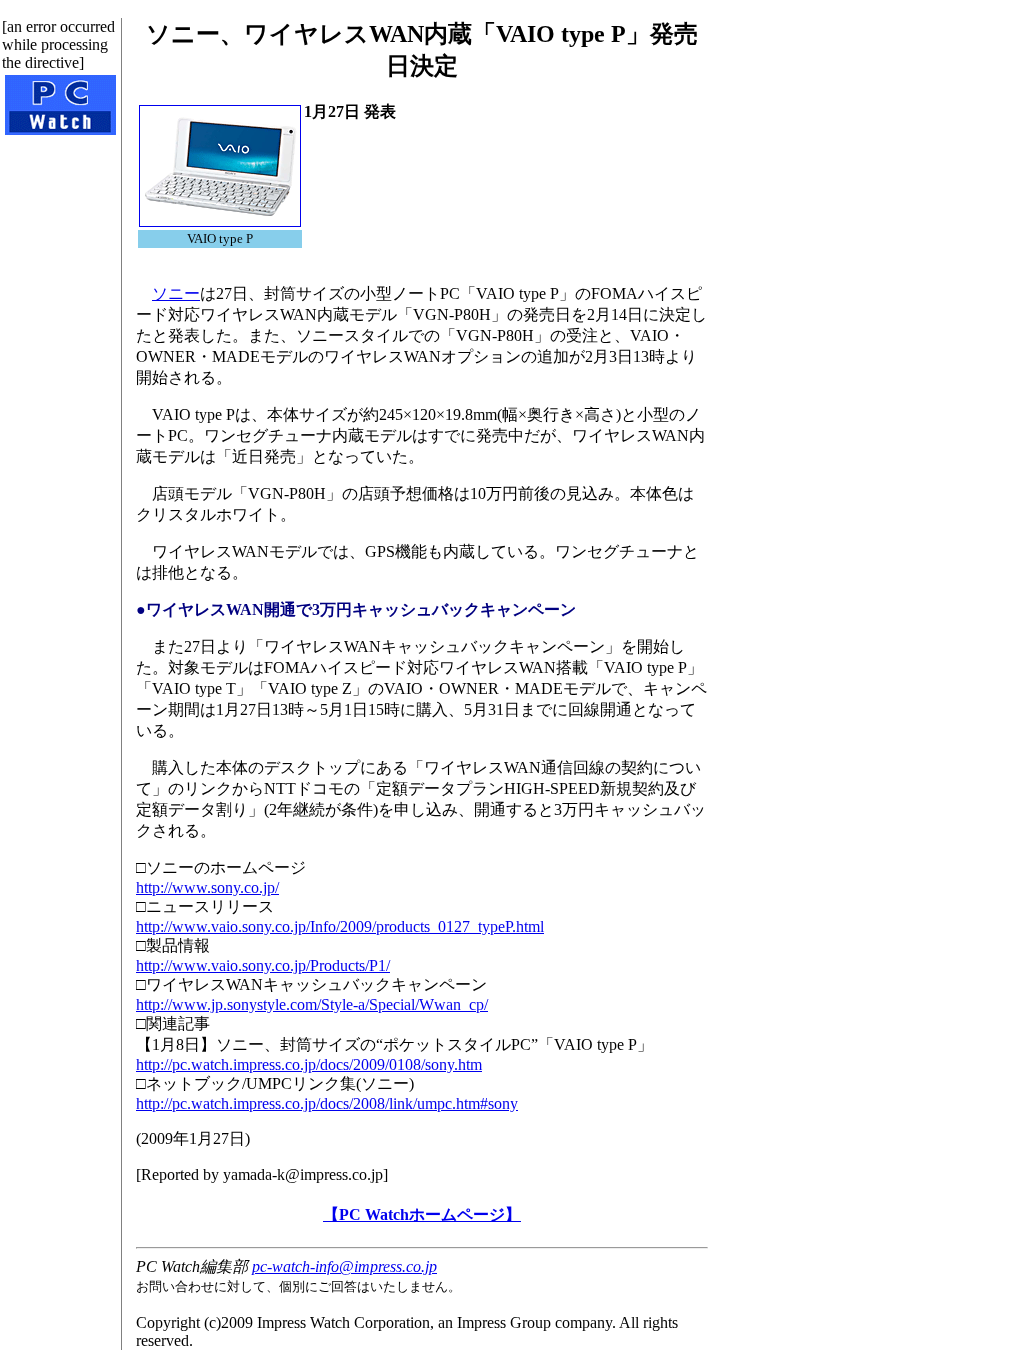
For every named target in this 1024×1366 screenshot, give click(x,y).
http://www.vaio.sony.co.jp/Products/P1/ (263, 965)
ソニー (176, 293)
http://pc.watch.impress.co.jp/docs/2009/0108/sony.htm (309, 1064)
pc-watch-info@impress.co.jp (344, 1266)
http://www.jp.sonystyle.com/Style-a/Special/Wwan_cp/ (312, 1004)
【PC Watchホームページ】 (422, 1214)
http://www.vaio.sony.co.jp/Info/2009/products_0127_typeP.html (340, 926)
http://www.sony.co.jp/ (207, 887)
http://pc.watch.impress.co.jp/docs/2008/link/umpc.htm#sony (327, 1103)
